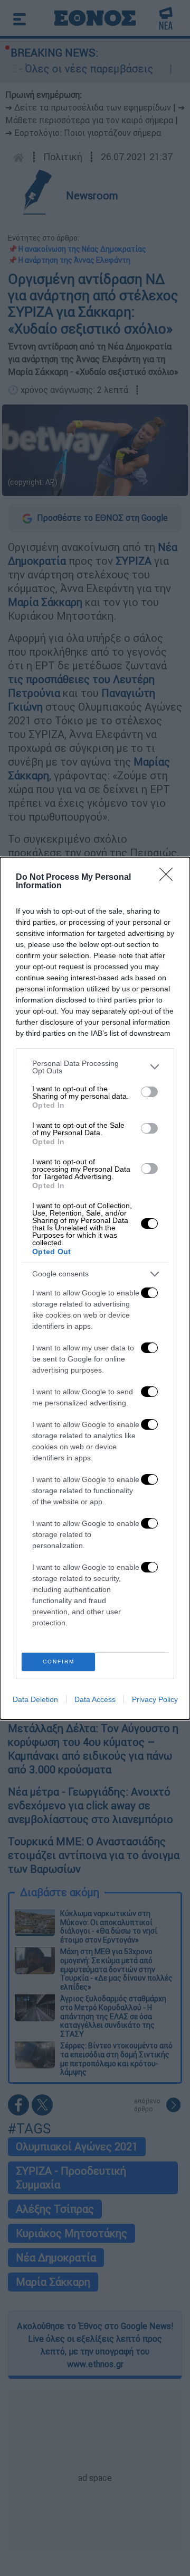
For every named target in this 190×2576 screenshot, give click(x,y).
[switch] (149, 1092)
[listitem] (95, 1067)
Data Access (95, 1699)
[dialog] (95, 1288)
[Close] (169, 878)
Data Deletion (35, 1699)
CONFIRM (59, 1662)
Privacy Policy (155, 1699)
